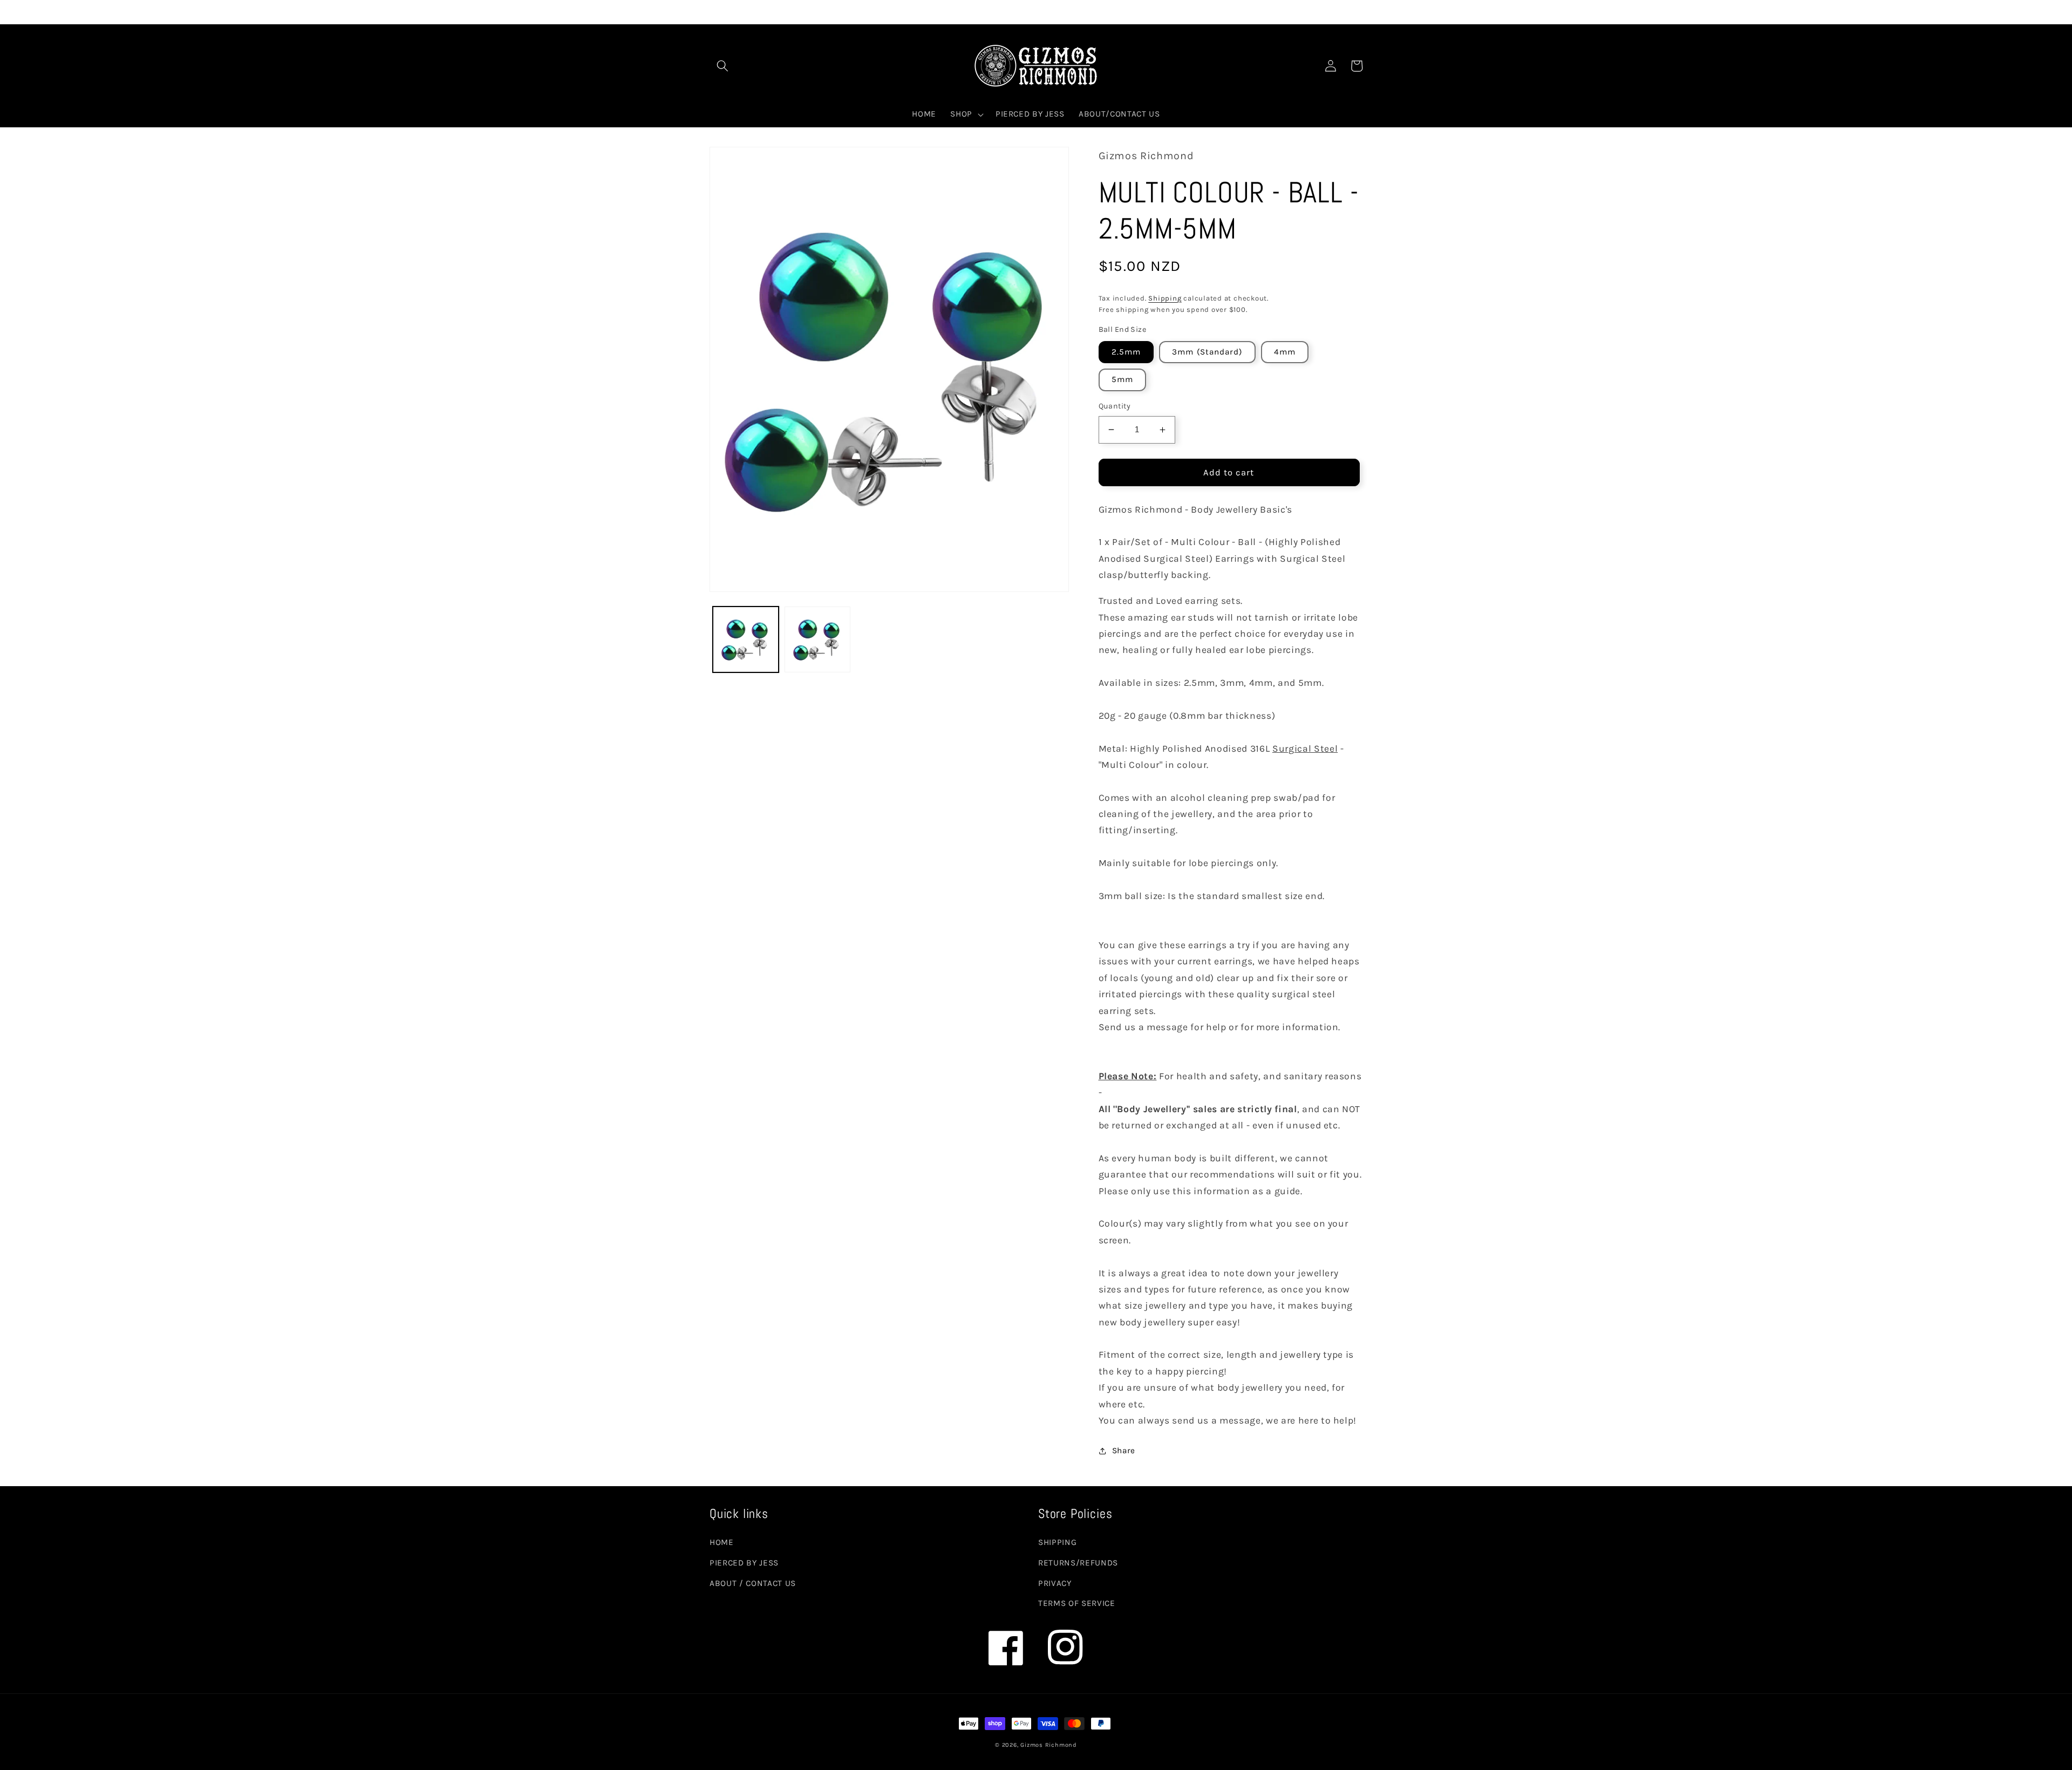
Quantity (1115, 406)
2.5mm (1126, 352)
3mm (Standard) (1207, 352)
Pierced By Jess (744, 1563)
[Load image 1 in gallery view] (746, 639)
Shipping (1165, 298)
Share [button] (1124, 1451)
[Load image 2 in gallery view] (817, 639)
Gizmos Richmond (1049, 1745)
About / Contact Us (753, 1583)
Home (722, 1542)
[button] (723, 66)
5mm (1122, 379)
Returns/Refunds (1078, 1563)
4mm (1285, 352)
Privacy (1055, 1583)
